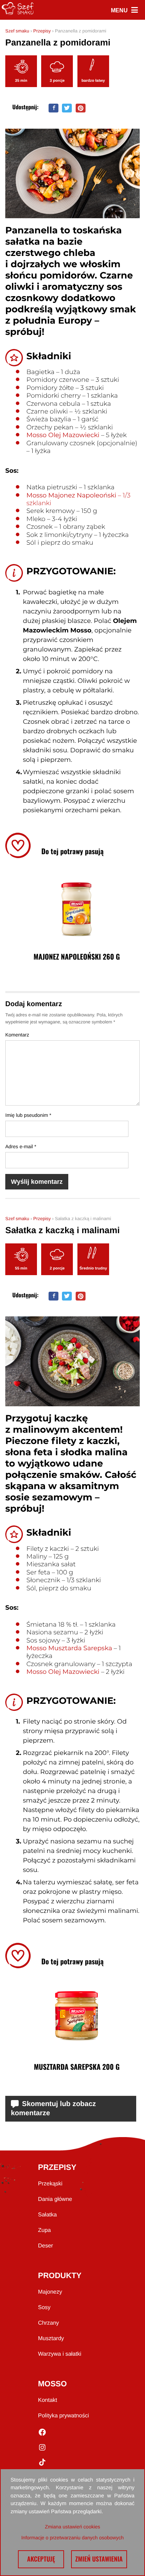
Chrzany (49, 2323)
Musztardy (51, 2339)
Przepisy (42, 31)
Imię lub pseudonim (28, 1115)
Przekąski (50, 2184)
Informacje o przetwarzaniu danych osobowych (72, 2538)
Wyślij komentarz (37, 1182)
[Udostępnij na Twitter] (67, 108)
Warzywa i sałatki (60, 2354)
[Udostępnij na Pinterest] (81, 108)
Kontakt (48, 2400)
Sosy (44, 2308)
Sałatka (47, 2215)
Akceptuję (41, 2559)
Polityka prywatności (64, 2416)
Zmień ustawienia (99, 2559)
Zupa (44, 2230)
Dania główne (55, 2199)
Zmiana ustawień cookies (72, 2527)
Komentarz (17, 1035)
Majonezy (50, 2292)
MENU (124, 10)
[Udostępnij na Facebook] (53, 108)
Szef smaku (17, 31)
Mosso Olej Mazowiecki (63, 435)
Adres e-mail (21, 1146)
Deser (46, 2246)
